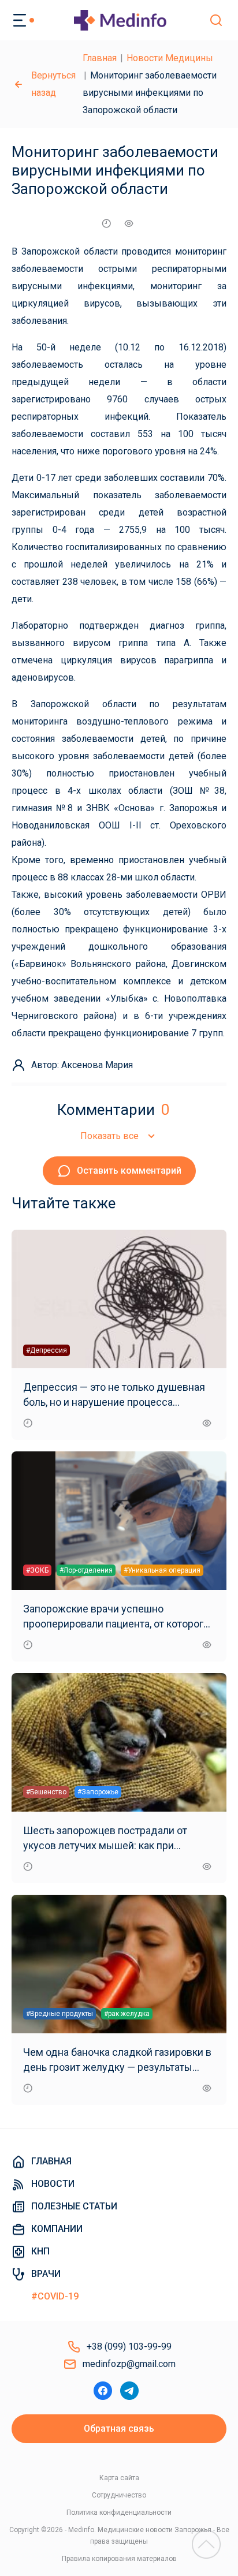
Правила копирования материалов (119, 2559)
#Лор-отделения (86, 1570)
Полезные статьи (74, 2206)
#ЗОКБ (37, 1570)
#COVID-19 (55, 2296)
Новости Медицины (170, 58)
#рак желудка (127, 2014)
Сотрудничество (119, 2495)
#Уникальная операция (162, 1570)
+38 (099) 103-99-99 (129, 2347)
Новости (53, 2184)
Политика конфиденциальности (119, 2512)
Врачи (46, 2274)
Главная (100, 58)
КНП (40, 2251)
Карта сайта (119, 2478)
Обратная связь (119, 2428)
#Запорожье (98, 1792)
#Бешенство (46, 1792)
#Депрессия (47, 1350)
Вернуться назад (53, 84)
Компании (57, 2229)
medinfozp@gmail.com (129, 2364)
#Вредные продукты (59, 2014)
